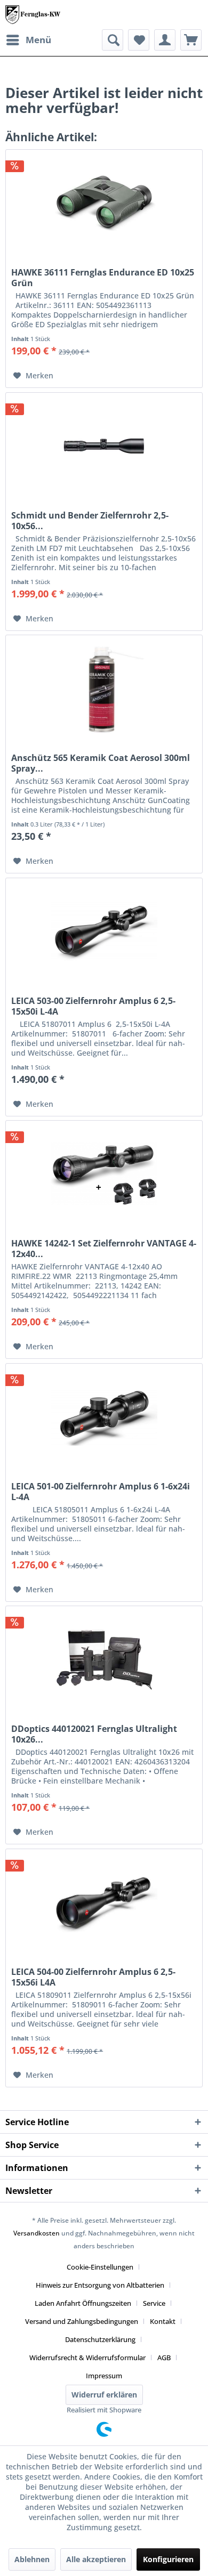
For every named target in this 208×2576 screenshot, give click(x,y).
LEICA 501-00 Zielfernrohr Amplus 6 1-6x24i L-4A (101, 1492)
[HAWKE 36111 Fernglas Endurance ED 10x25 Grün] (104, 203)
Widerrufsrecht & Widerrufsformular (87, 2358)
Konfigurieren (168, 2559)
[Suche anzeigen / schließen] (113, 40)
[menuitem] (28, 40)
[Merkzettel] (139, 40)
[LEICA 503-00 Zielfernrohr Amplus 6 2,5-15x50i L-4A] (104, 931)
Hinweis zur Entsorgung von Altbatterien (100, 2285)
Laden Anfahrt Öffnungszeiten (83, 2303)
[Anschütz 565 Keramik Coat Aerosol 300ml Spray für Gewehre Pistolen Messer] (104, 688)
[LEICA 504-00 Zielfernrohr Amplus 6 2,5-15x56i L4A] (104, 1902)
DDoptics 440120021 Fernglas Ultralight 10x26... (94, 1734)
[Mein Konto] (165, 40)
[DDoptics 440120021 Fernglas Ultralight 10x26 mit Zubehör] (104, 1659)
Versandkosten (37, 2233)
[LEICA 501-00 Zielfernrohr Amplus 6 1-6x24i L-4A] (104, 1417)
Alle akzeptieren (96, 2559)
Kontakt (163, 2321)
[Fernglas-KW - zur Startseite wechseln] (33, 15)
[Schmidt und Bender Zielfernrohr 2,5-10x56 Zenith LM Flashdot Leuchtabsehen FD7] (104, 446)
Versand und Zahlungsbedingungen (82, 2321)
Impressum (104, 2376)
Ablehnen (32, 2559)
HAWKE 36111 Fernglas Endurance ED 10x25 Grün (103, 278)
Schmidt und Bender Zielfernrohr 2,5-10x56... (90, 521)
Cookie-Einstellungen (100, 2267)
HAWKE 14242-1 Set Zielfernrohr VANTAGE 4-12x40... (104, 1249)
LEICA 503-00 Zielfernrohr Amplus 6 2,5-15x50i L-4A (93, 1006)
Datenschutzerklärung (100, 2339)
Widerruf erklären (104, 2395)
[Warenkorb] (191, 40)
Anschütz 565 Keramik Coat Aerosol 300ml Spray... (101, 763)
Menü (38, 40)
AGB (164, 2358)
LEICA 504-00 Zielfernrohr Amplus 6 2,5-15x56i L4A (93, 1977)
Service (154, 2303)
